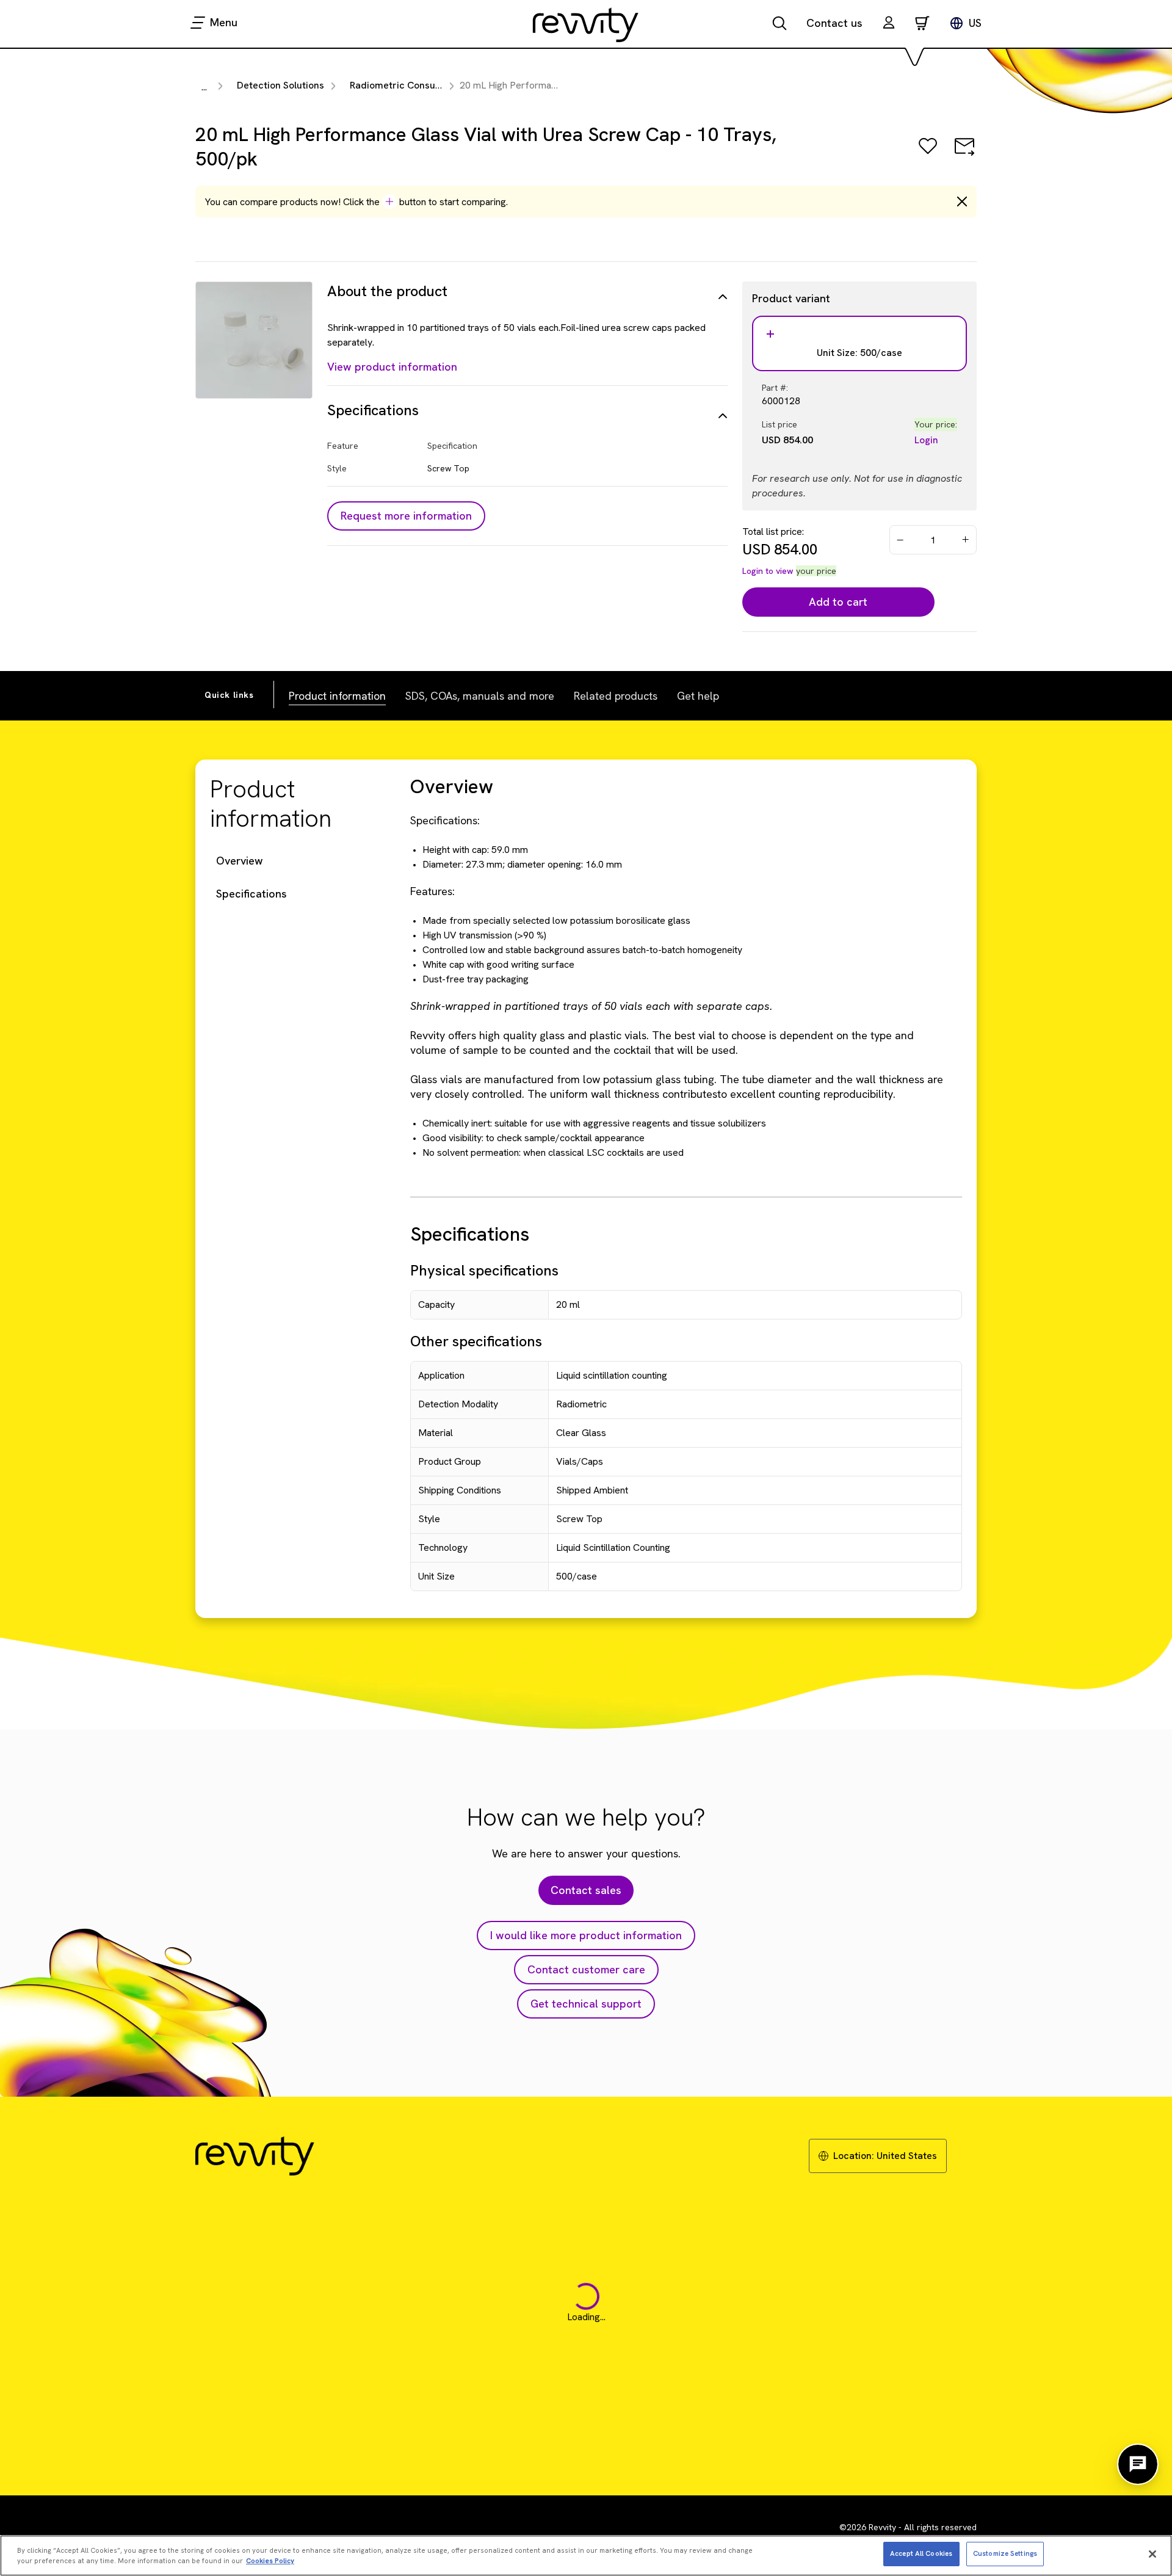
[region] (586, 2556)
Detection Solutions (280, 85)
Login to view (768, 571)
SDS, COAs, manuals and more (480, 696)
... (204, 87)
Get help (698, 696)
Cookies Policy (270, 2561)
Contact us (834, 23)
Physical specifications (484, 1270)
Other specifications (476, 1341)
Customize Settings (1005, 2553)
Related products (616, 696)
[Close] (1152, 2554)
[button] (889, 24)
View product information (392, 367)
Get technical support (586, 2004)
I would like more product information (586, 1935)
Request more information (406, 516)
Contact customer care (586, 1969)
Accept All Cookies (921, 2553)
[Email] (964, 155)
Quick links (229, 695)
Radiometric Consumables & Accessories (442, 85)
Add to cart (838, 602)
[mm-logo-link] (586, 24)
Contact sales (586, 1890)
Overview (240, 861)
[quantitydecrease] (900, 540)
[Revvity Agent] (1138, 2464)
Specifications (251, 894)
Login (926, 440)
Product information (337, 696)
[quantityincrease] (966, 540)
